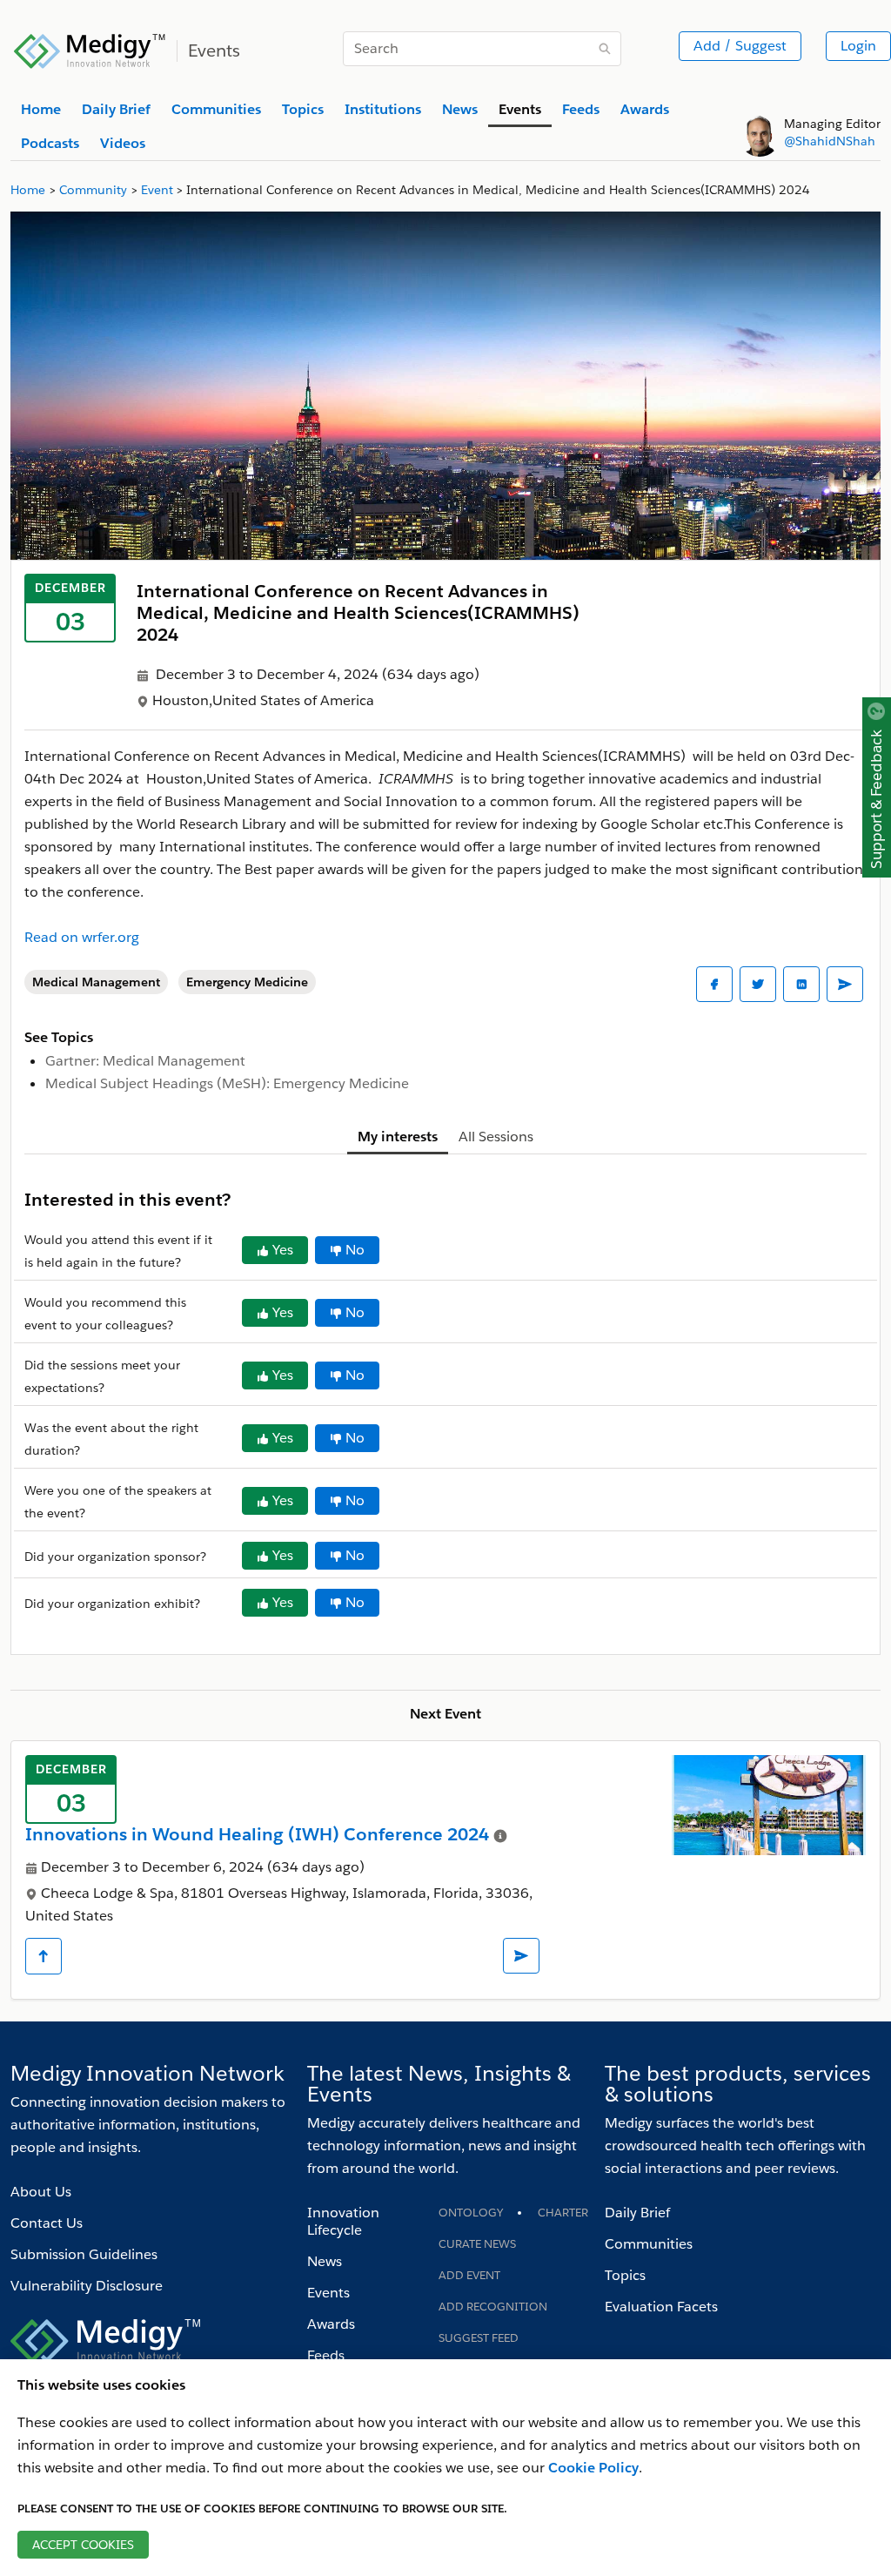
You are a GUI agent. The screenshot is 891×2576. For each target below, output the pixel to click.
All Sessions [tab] (496, 1137)
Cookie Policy (593, 2468)
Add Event (469, 2275)
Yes (283, 1250)
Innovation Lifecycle (343, 2221)
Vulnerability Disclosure (87, 2286)
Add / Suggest (740, 46)
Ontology (471, 2213)
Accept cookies (83, 2545)
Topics (625, 2275)
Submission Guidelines (84, 2254)
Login (858, 46)
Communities (649, 2244)
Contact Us (47, 2223)
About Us (41, 2192)
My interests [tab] (398, 1137)
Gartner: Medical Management (145, 1061)
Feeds (326, 2355)
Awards (331, 2324)
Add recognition (493, 2307)
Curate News (477, 2244)
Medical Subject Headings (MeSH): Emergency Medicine (227, 1083)
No (355, 1250)
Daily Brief (637, 2213)
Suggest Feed (479, 2338)
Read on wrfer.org (82, 937)
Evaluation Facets (661, 2307)
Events (328, 2293)
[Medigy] (90, 49)
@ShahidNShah (830, 141)
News (325, 2261)
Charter (563, 2213)
